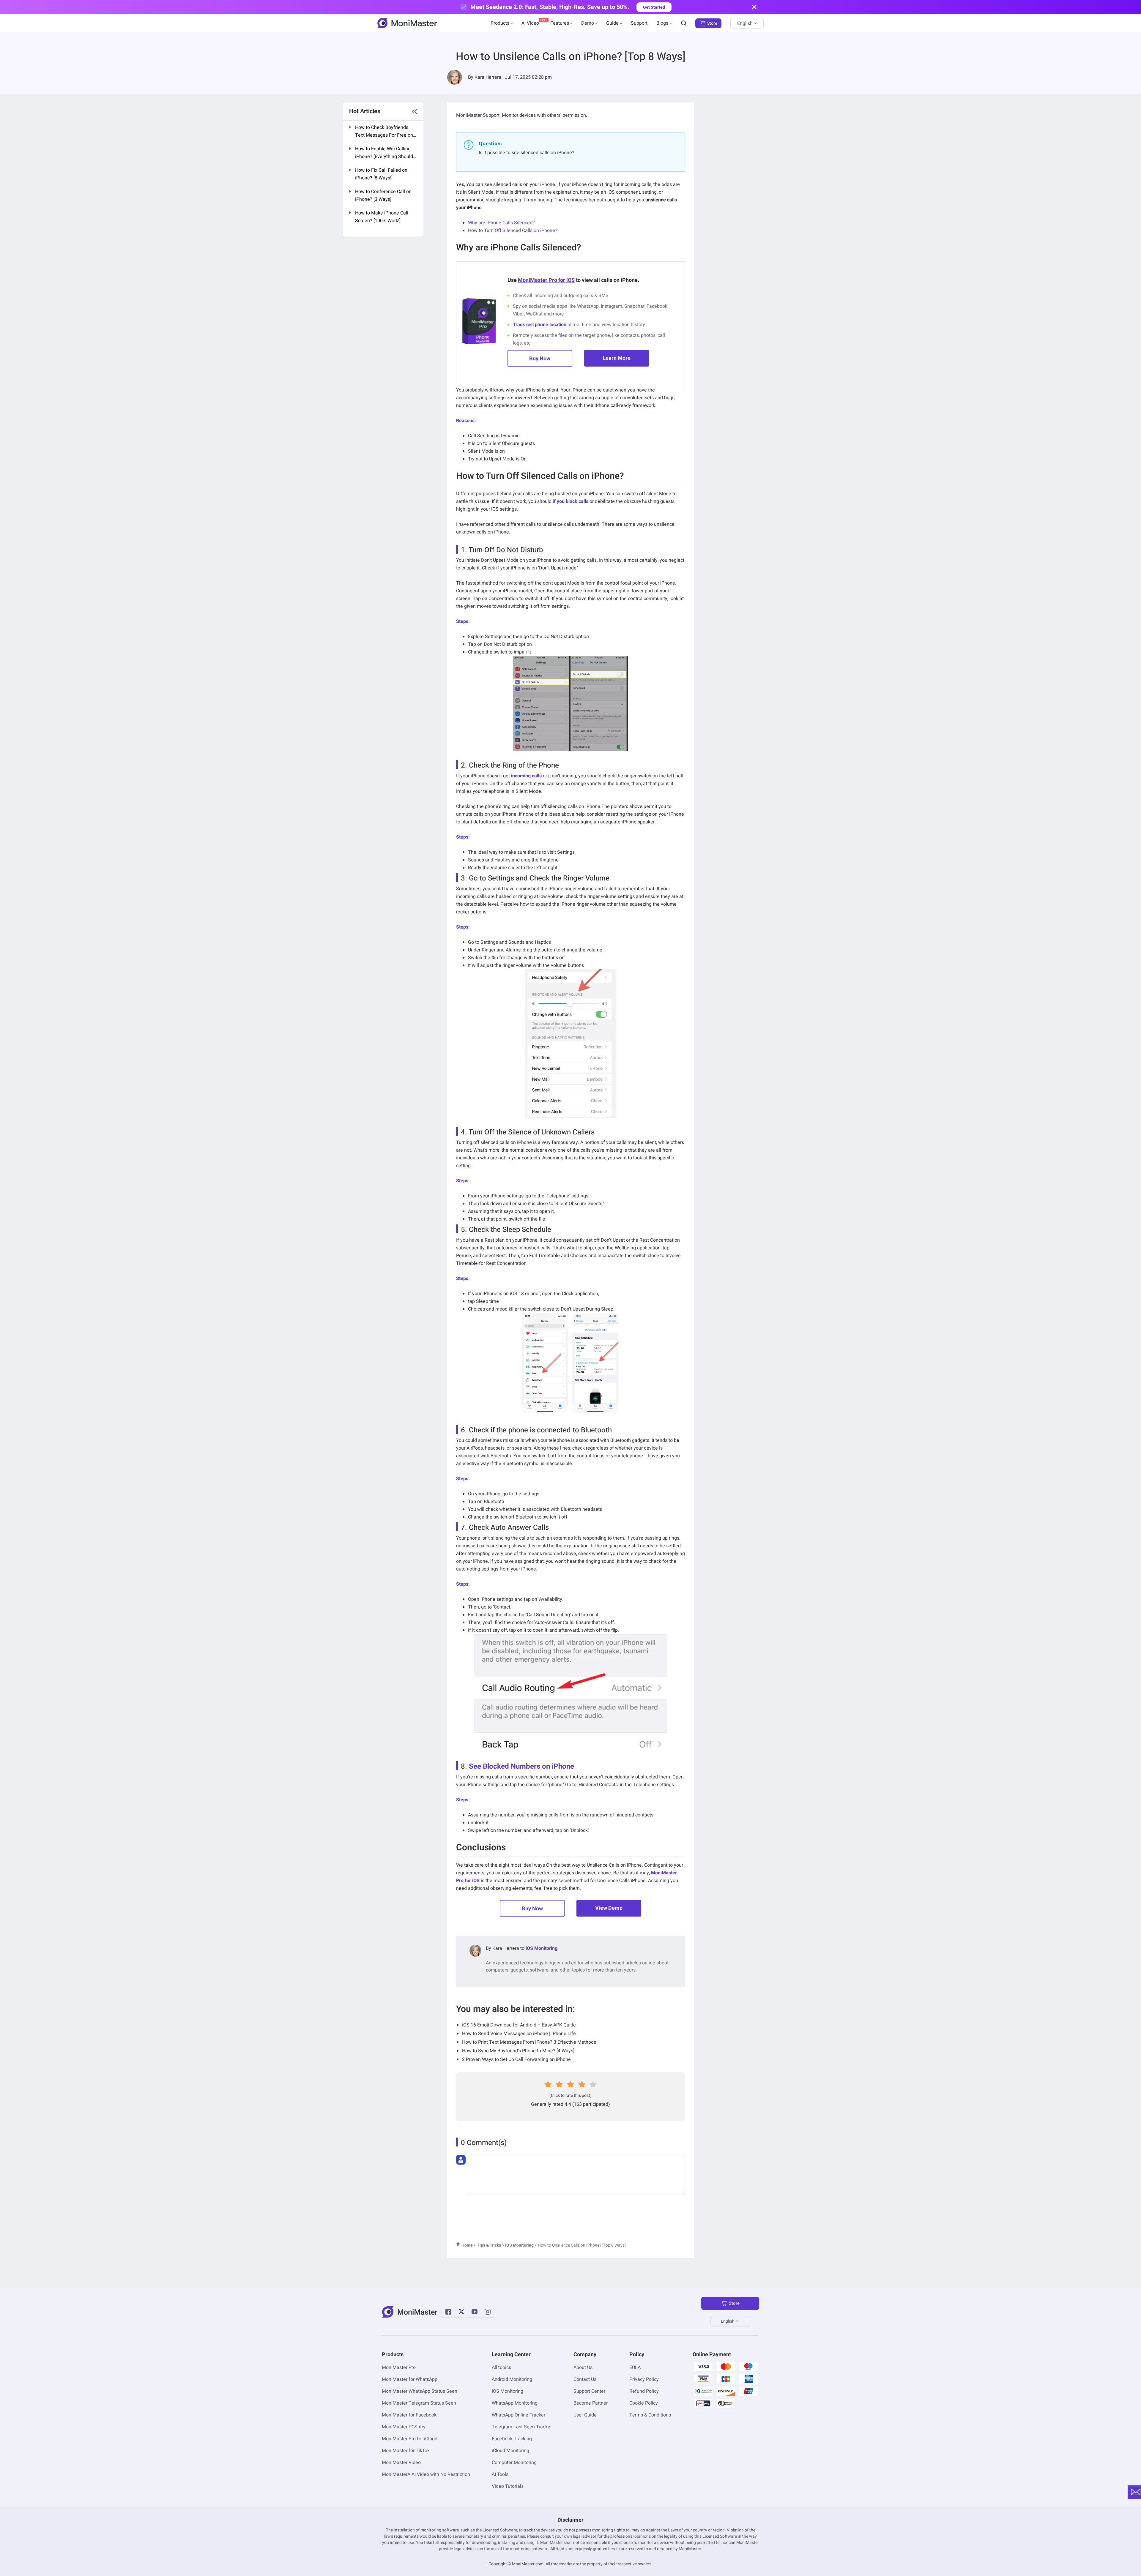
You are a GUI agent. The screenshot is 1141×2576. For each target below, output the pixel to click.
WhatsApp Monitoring (515, 2403)
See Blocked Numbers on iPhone (521, 1766)
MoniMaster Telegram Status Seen (419, 2403)
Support (639, 23)
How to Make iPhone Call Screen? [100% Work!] (382, 217)
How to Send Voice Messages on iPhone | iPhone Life (519, 2034)
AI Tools (500, 2474)
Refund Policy (644, 2391)
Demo (588, 23)
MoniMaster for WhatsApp (410, 2379)
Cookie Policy (644, 2403)
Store (712, 23)
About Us (583, 2367)
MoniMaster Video (401, 2463)
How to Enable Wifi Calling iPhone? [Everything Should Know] (384, 153)
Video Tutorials (508, 2486)
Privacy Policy (644, 2379)
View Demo (609, 1908)
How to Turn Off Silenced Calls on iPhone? (513, 231)
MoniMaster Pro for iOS (546, 280)
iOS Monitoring (542, 1948)
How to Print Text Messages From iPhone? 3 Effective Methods (529, 2042)
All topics (501, 2367)
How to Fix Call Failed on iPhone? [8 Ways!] (381, 174)
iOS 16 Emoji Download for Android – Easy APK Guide (519, 2025)
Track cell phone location (540, 325)
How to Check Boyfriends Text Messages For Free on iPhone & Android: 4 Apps (384, 132)
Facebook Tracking (512, 2439)
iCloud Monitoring (510, 2451)
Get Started (654, 7)
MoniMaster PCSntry (404, 2427)
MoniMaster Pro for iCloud (410, 2439)
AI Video (530, 23)
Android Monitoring (512, 2379)
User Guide (585, 2415)
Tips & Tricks (489, 2245)
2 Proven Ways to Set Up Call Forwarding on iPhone (516, 2059)
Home (467, 2245)
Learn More (617, 358)
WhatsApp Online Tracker (519, 2415)
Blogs (662, 23)
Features (560, 23)
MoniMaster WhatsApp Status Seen (420, 2391)
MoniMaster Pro (399, 2367)
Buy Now (540, 359)
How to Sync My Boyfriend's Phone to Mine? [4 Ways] (518, 2051)
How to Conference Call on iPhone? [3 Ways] (383, 195)
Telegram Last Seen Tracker (522, 2427)
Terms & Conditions (650, 2415)
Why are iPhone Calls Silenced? (501, 223)
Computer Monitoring (514, 2463)
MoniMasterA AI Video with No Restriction (426, 2474)
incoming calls (526, 776)
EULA (635, 2367)
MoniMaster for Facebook (409, 2415)
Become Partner (591, 2403)
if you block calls (570, 501)
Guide (612, 23)
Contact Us (585, 2379)
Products (500, 23)
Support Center (589, 2391)
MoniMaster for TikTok (406, 2451)
